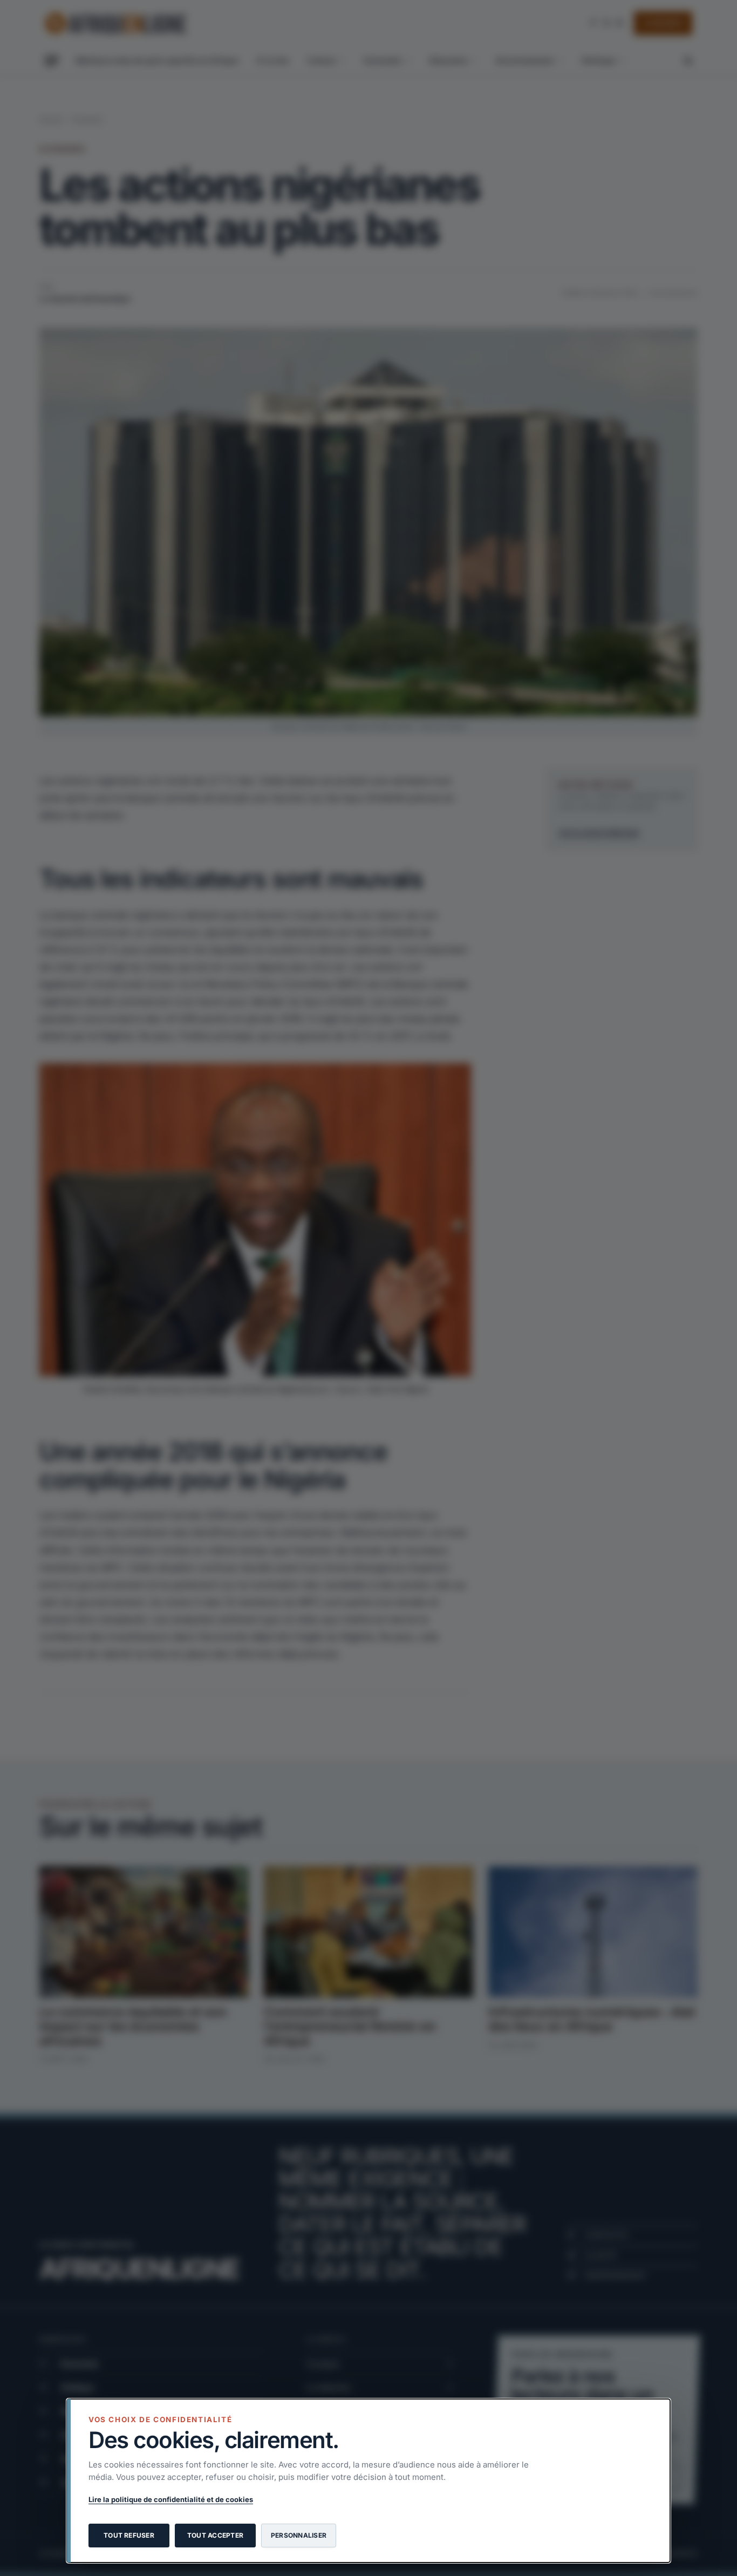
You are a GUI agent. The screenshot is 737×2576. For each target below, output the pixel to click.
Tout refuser (129, 2535)
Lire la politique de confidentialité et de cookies (171, 2499)
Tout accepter (215, 2535)
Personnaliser (299, 2535)
